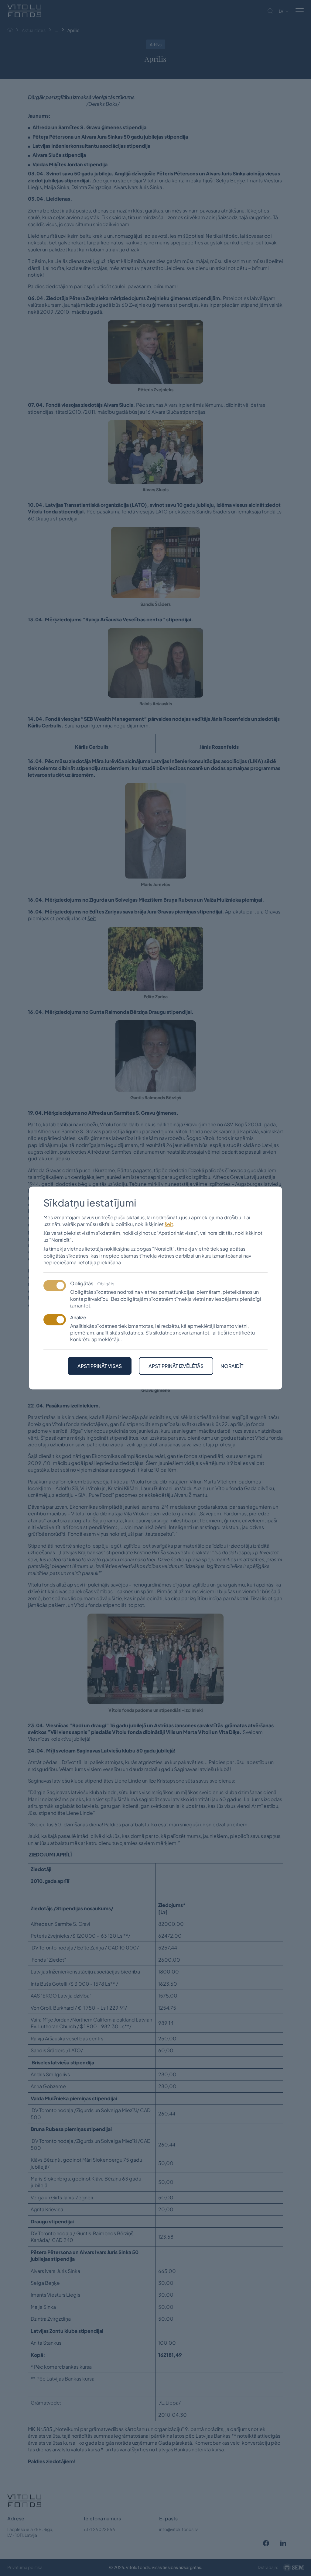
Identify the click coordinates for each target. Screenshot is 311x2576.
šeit (169, 1224)
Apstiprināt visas (100, 1366)
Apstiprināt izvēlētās (176, 1366)
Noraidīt (232, 1366)
